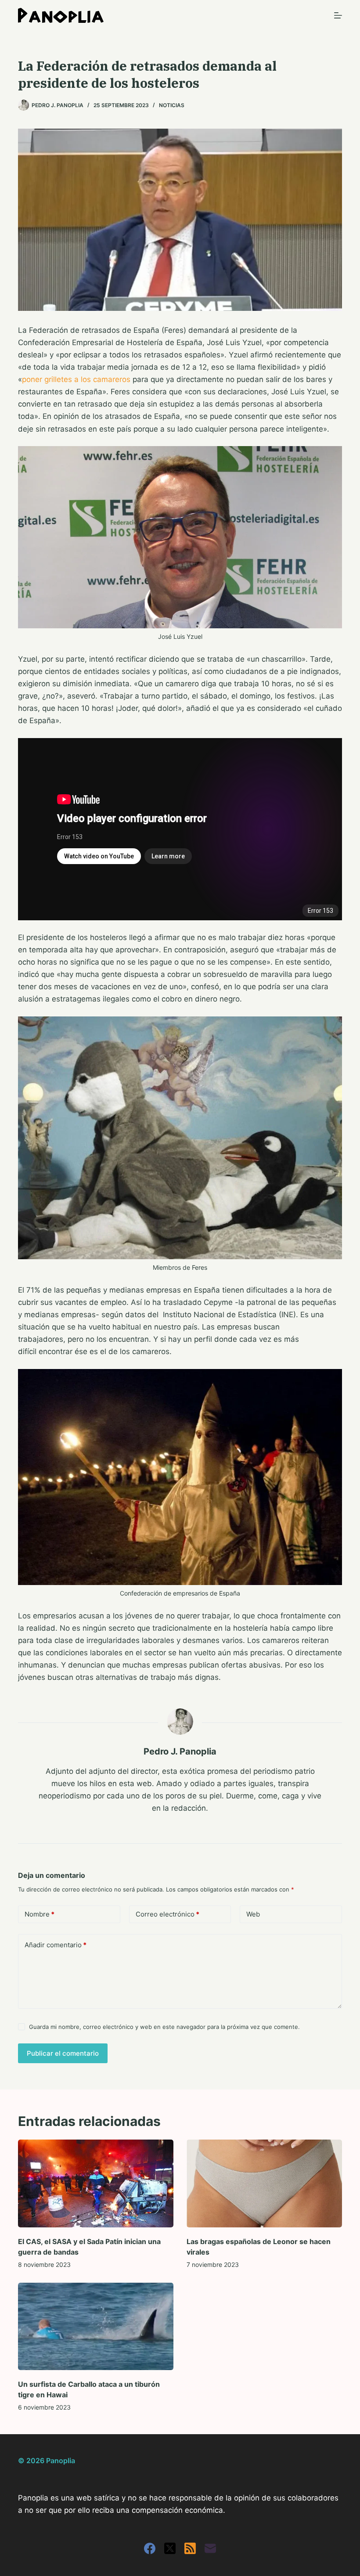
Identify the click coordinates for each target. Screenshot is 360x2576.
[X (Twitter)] (170, 2548)
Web (253, 1914)
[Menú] (338, 15)
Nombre (40, 1914)
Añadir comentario (56, 1945)
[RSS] (190, 2548)
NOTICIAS (172, 105)
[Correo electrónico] (210, 2548)
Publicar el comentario (63, 2053)
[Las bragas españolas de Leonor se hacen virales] (264, 2183)
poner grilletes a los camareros (76, 379)
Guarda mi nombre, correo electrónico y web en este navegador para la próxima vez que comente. (164, 2027)
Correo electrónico (167, 1914)
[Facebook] (150, 2548)
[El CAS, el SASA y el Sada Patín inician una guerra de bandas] (96, 2183)
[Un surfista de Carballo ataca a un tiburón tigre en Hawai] (96, 2326)
